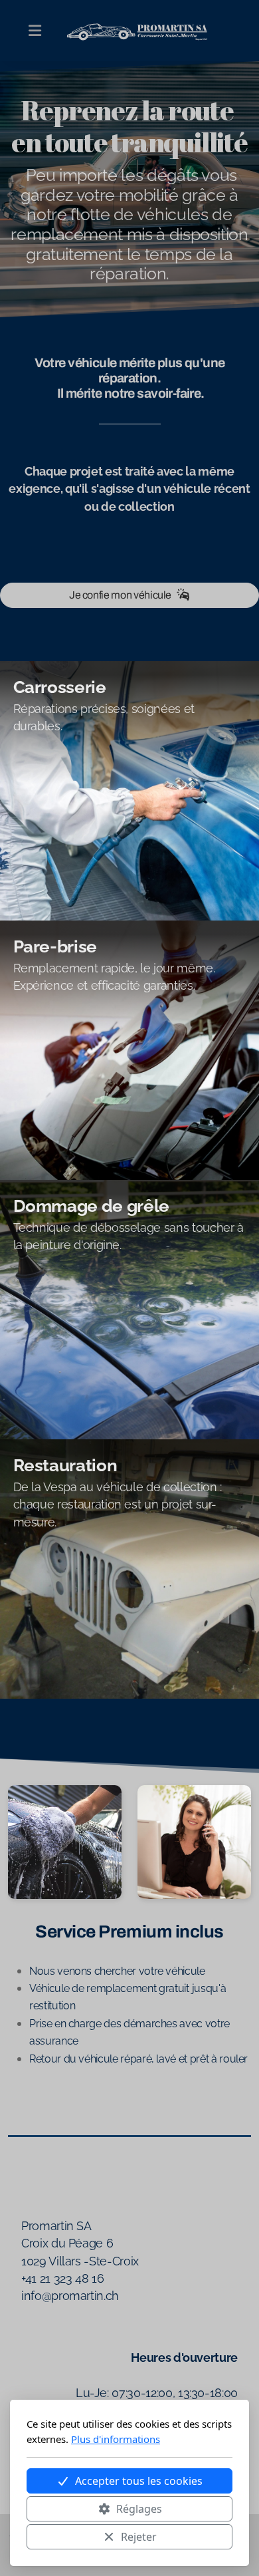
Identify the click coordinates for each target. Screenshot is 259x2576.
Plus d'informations (116, 2439)
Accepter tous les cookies (139, 2481)
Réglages (139, 2509)
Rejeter (139, 2537)
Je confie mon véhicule (120, 595)
